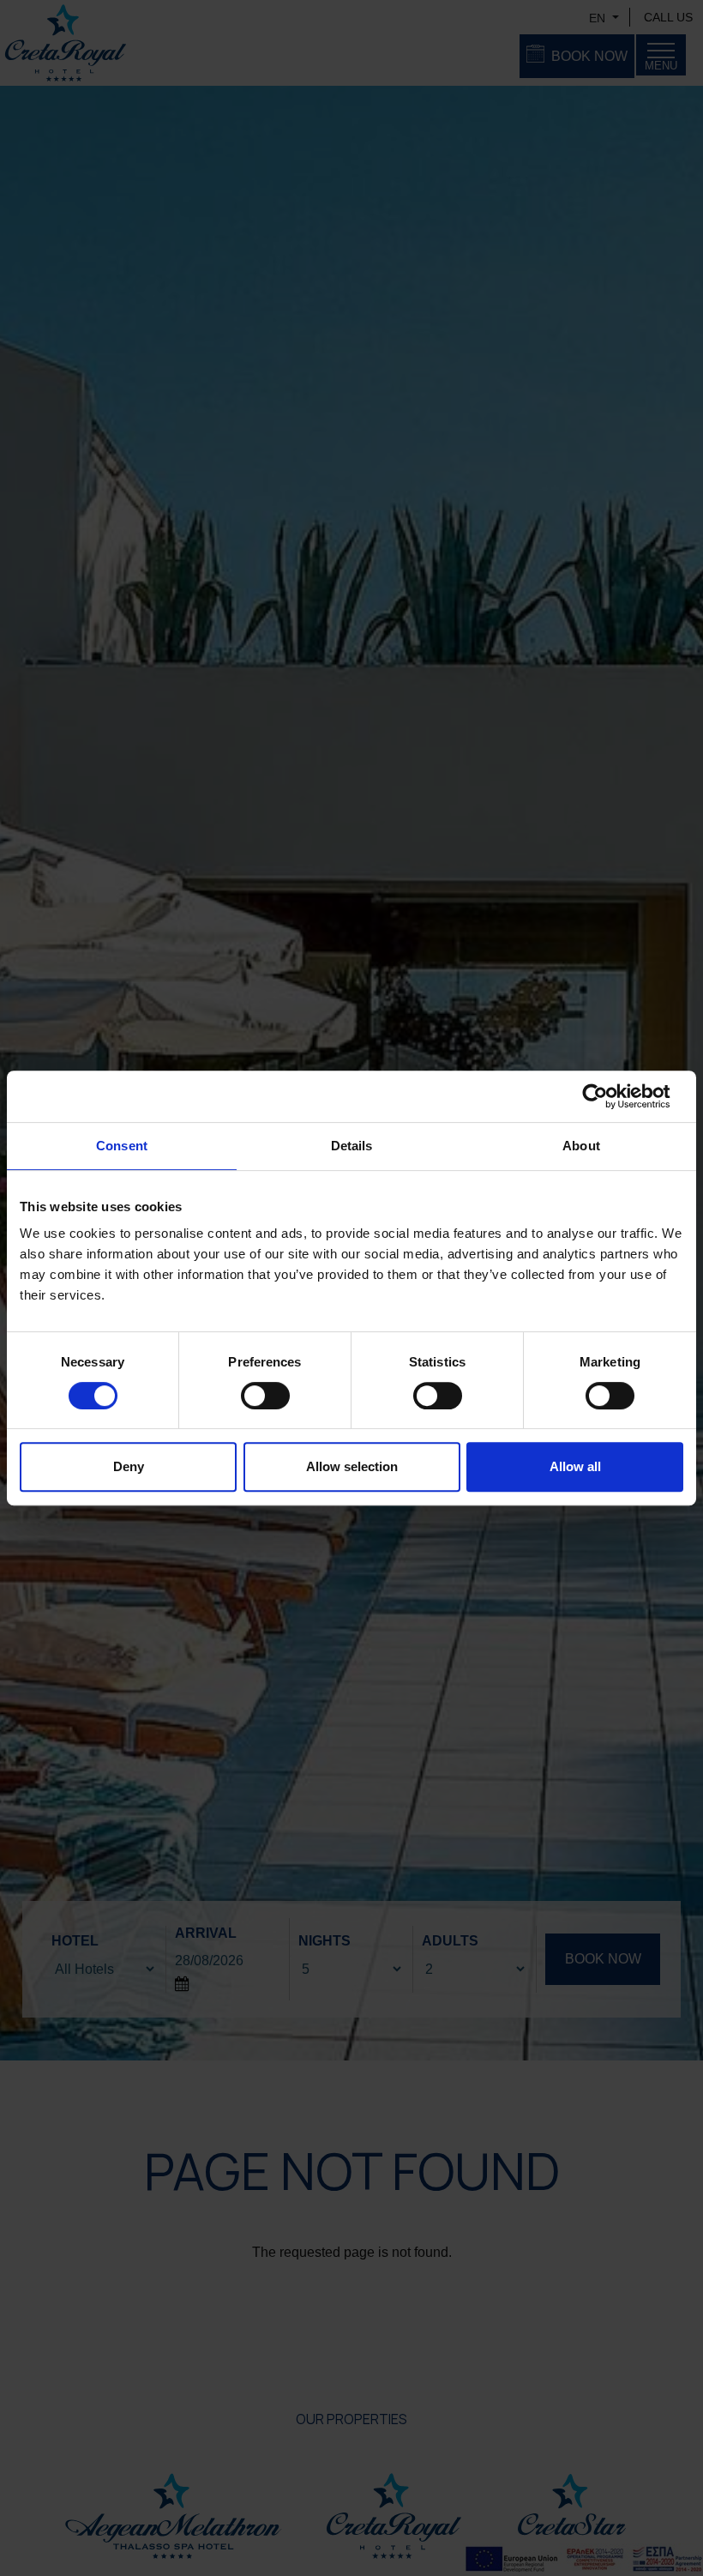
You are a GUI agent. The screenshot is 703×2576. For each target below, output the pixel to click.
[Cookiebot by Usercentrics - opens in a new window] (608, 1096)
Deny (129, 1466)
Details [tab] (352, 1146)
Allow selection (352, 1466)
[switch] (265, 1396)
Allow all (575, 1466)
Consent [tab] (122, 1146)
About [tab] (581, 1146)
